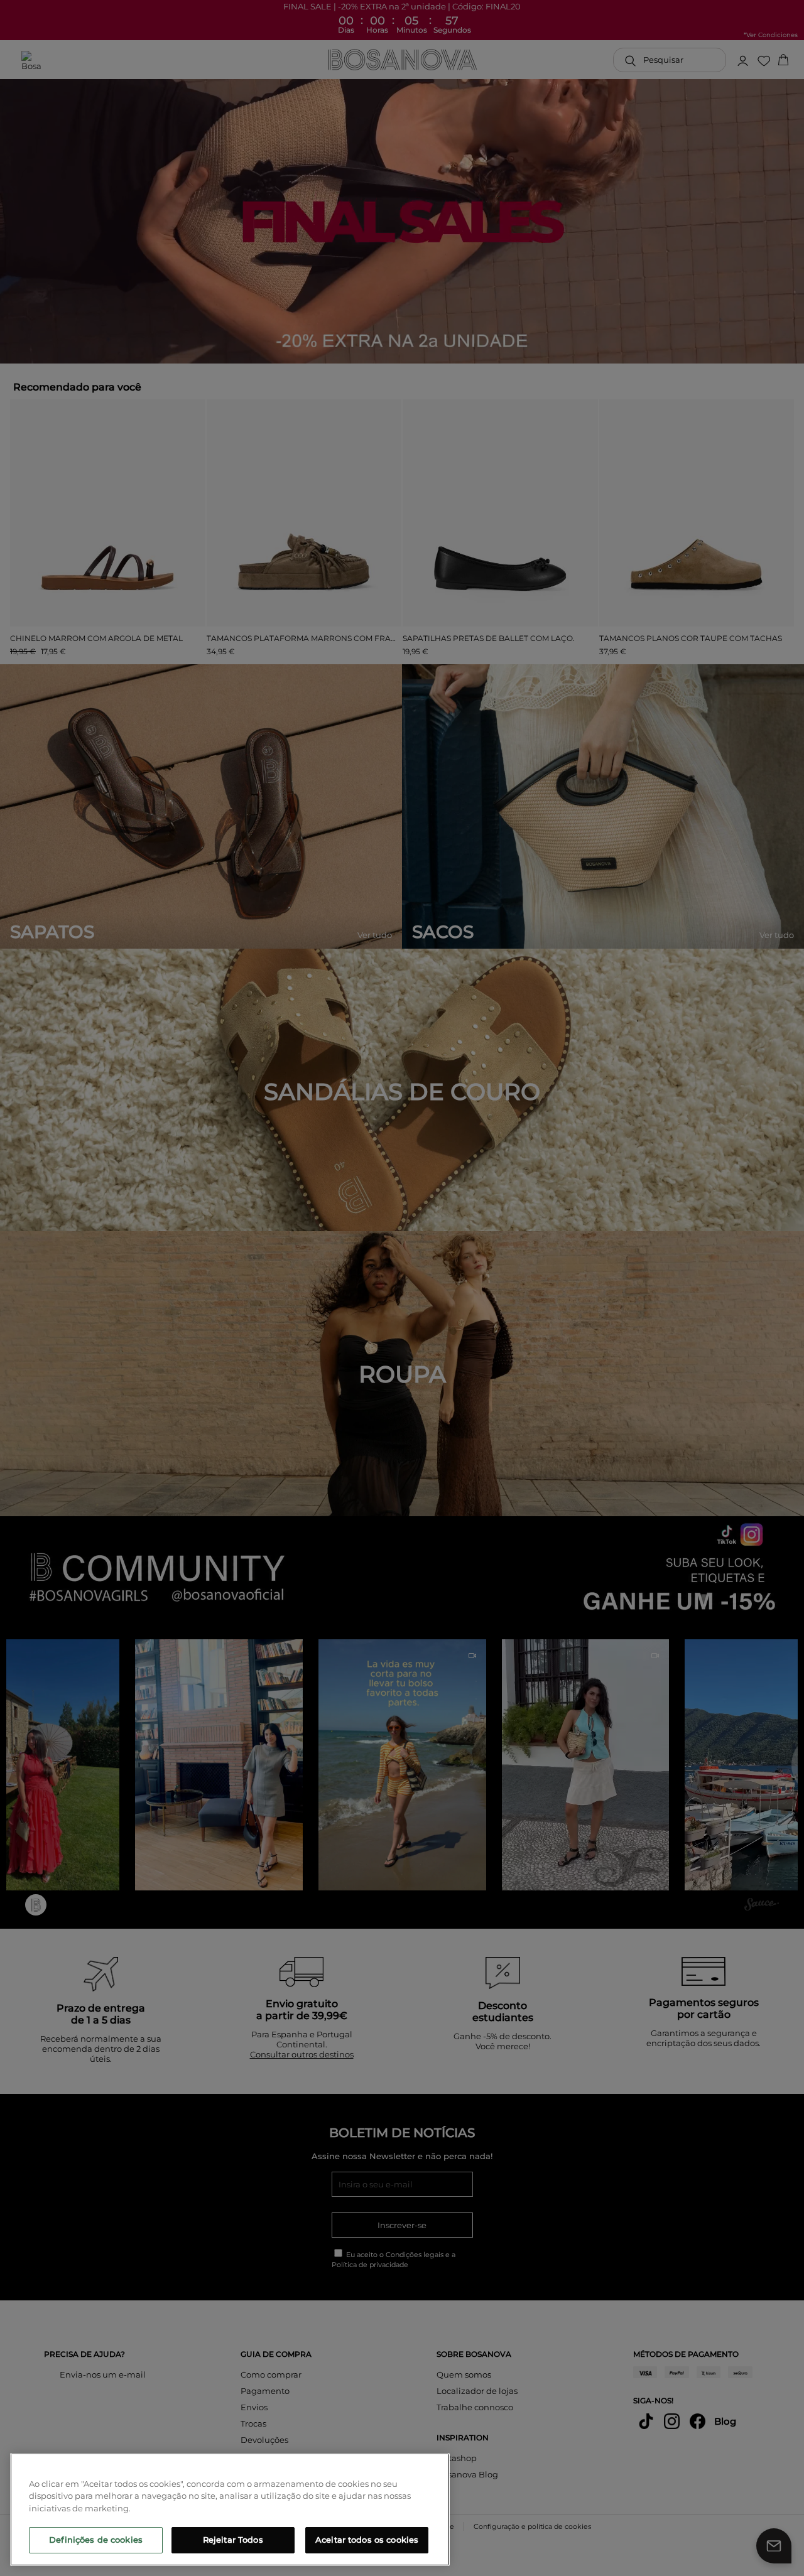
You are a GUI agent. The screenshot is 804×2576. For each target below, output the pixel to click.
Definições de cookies (96, 2540)
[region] (230, 2509)
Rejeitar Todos (233, 2540)
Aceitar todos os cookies (367, 2540)
